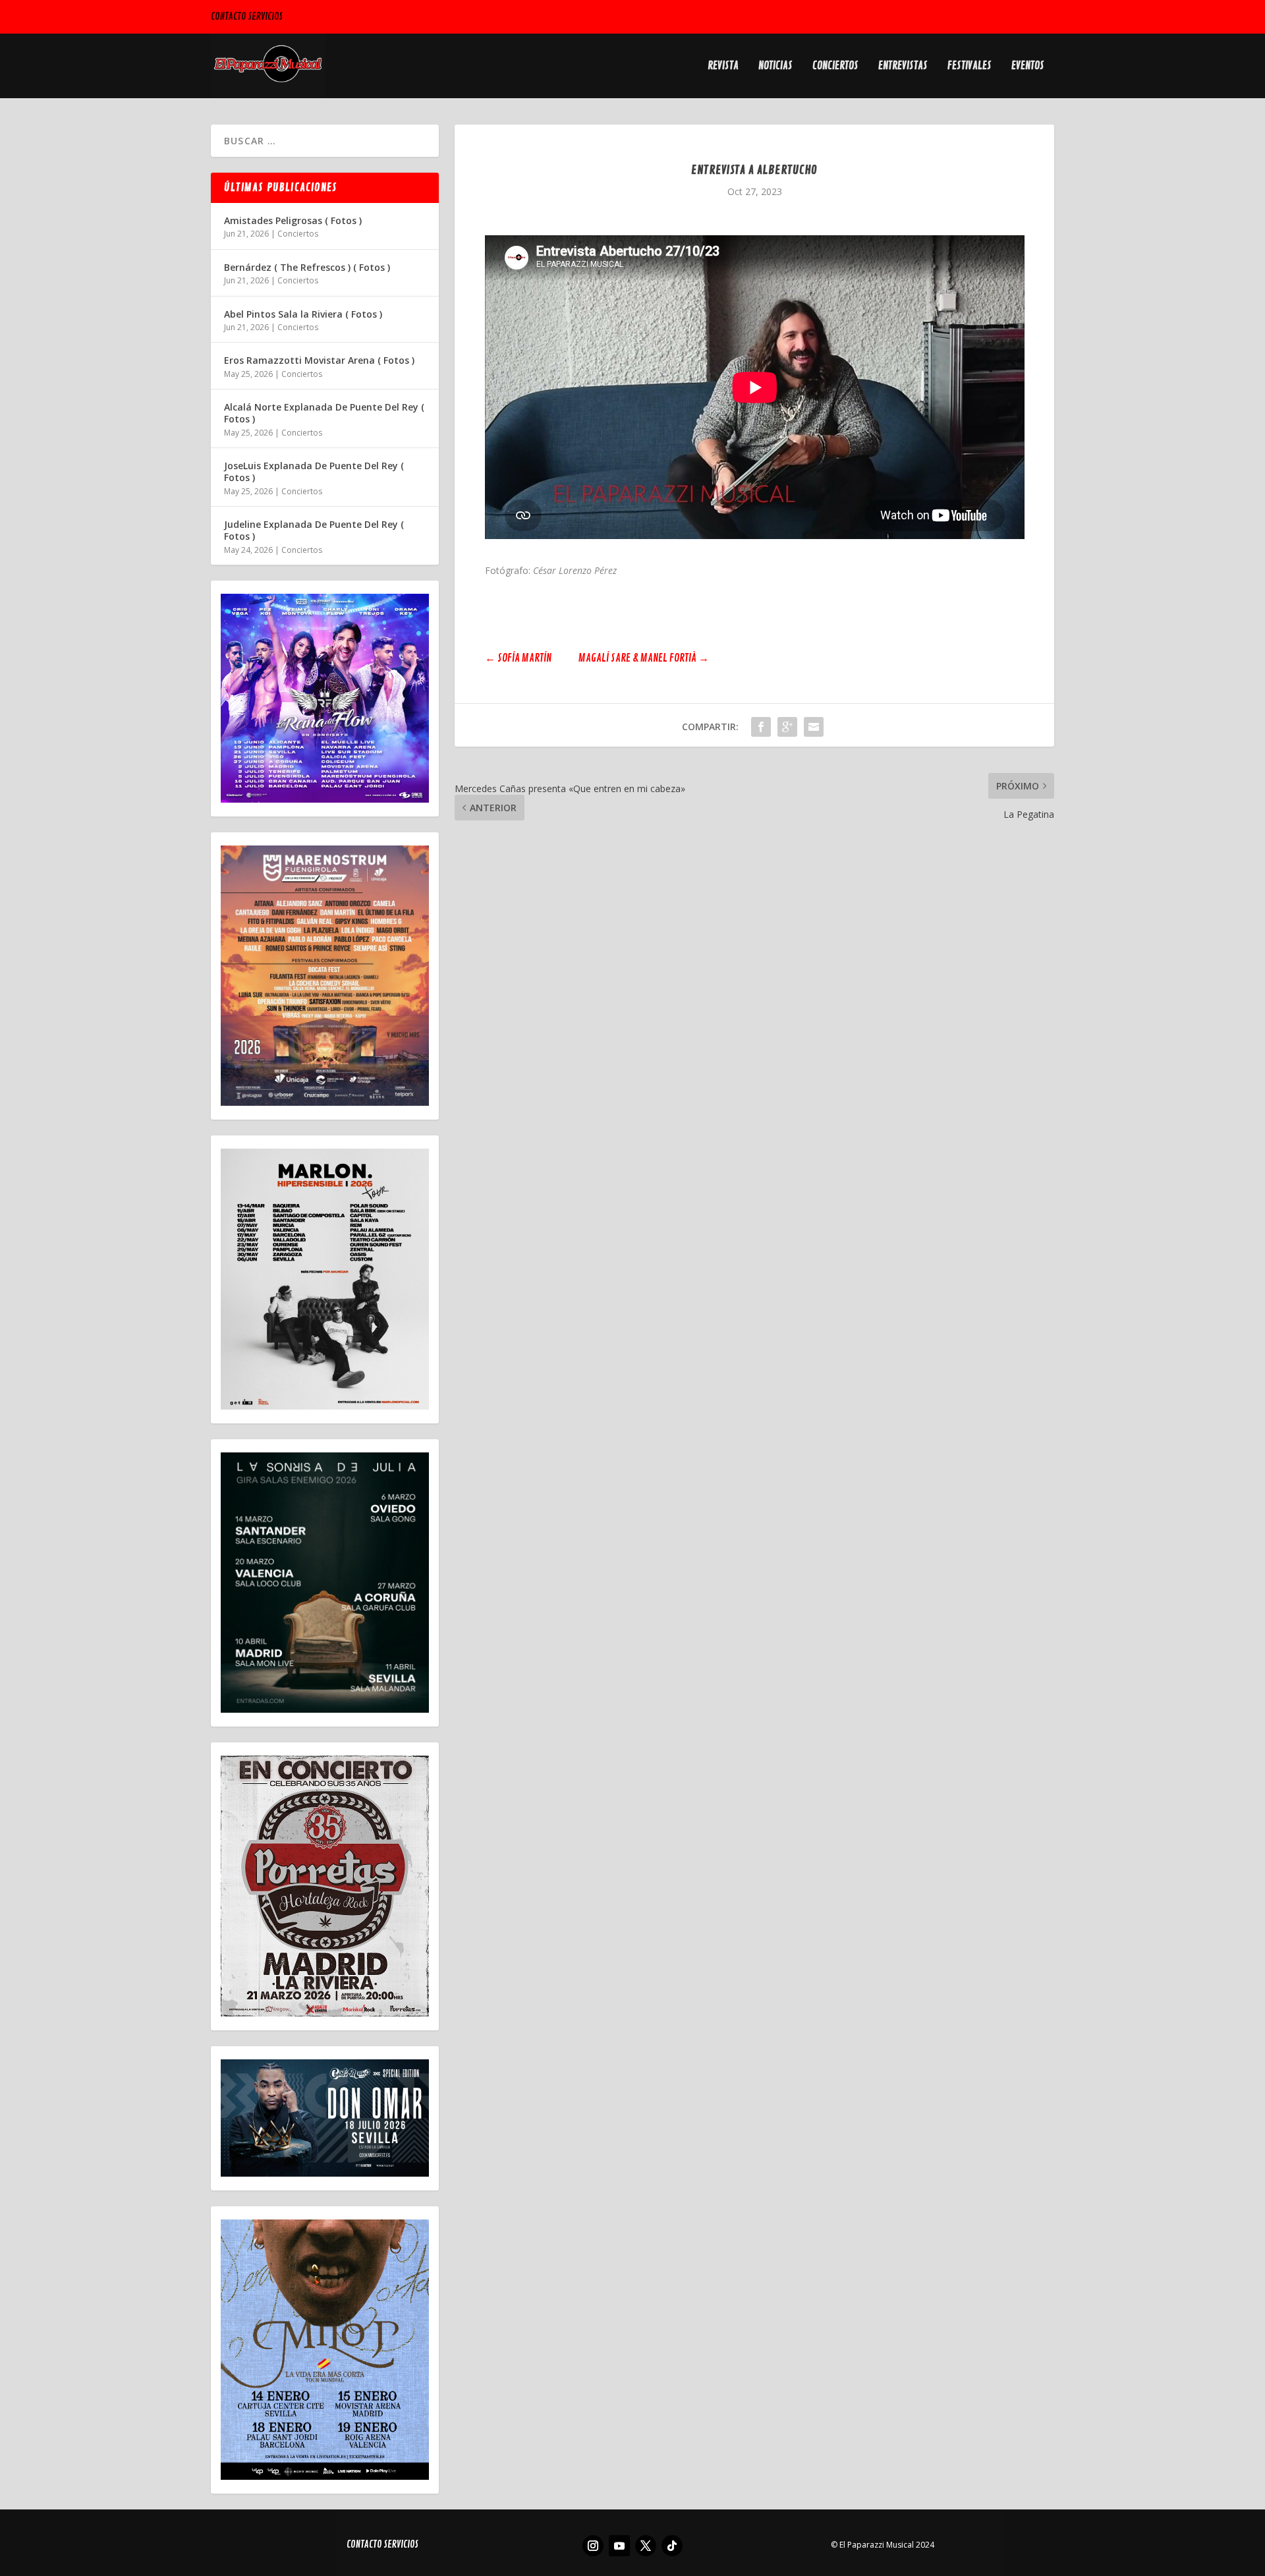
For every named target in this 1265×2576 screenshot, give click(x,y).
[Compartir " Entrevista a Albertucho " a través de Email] (814, 727)
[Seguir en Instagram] (593, 2546)
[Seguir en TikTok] (672, 2546)
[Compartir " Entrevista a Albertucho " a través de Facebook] (761, 727)
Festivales (970, 67)
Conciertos (835, 67)
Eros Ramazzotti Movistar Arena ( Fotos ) (319, 360)
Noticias (775, 67)
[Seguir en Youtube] (619, 2546)
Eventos (1028, 67)
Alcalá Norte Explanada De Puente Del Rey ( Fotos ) (324, 413)
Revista (723, 67)
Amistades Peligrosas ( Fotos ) (293, 220)
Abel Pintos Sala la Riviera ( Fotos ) (303, 314)
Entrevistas (903, 67)
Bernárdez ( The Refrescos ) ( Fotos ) (307, 267)
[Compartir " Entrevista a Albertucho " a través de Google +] (787, 727)
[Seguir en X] (646, 2546)
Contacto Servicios (247, 17)
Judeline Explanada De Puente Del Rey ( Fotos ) (314, 530)
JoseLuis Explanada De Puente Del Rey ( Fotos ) (314, 472)
